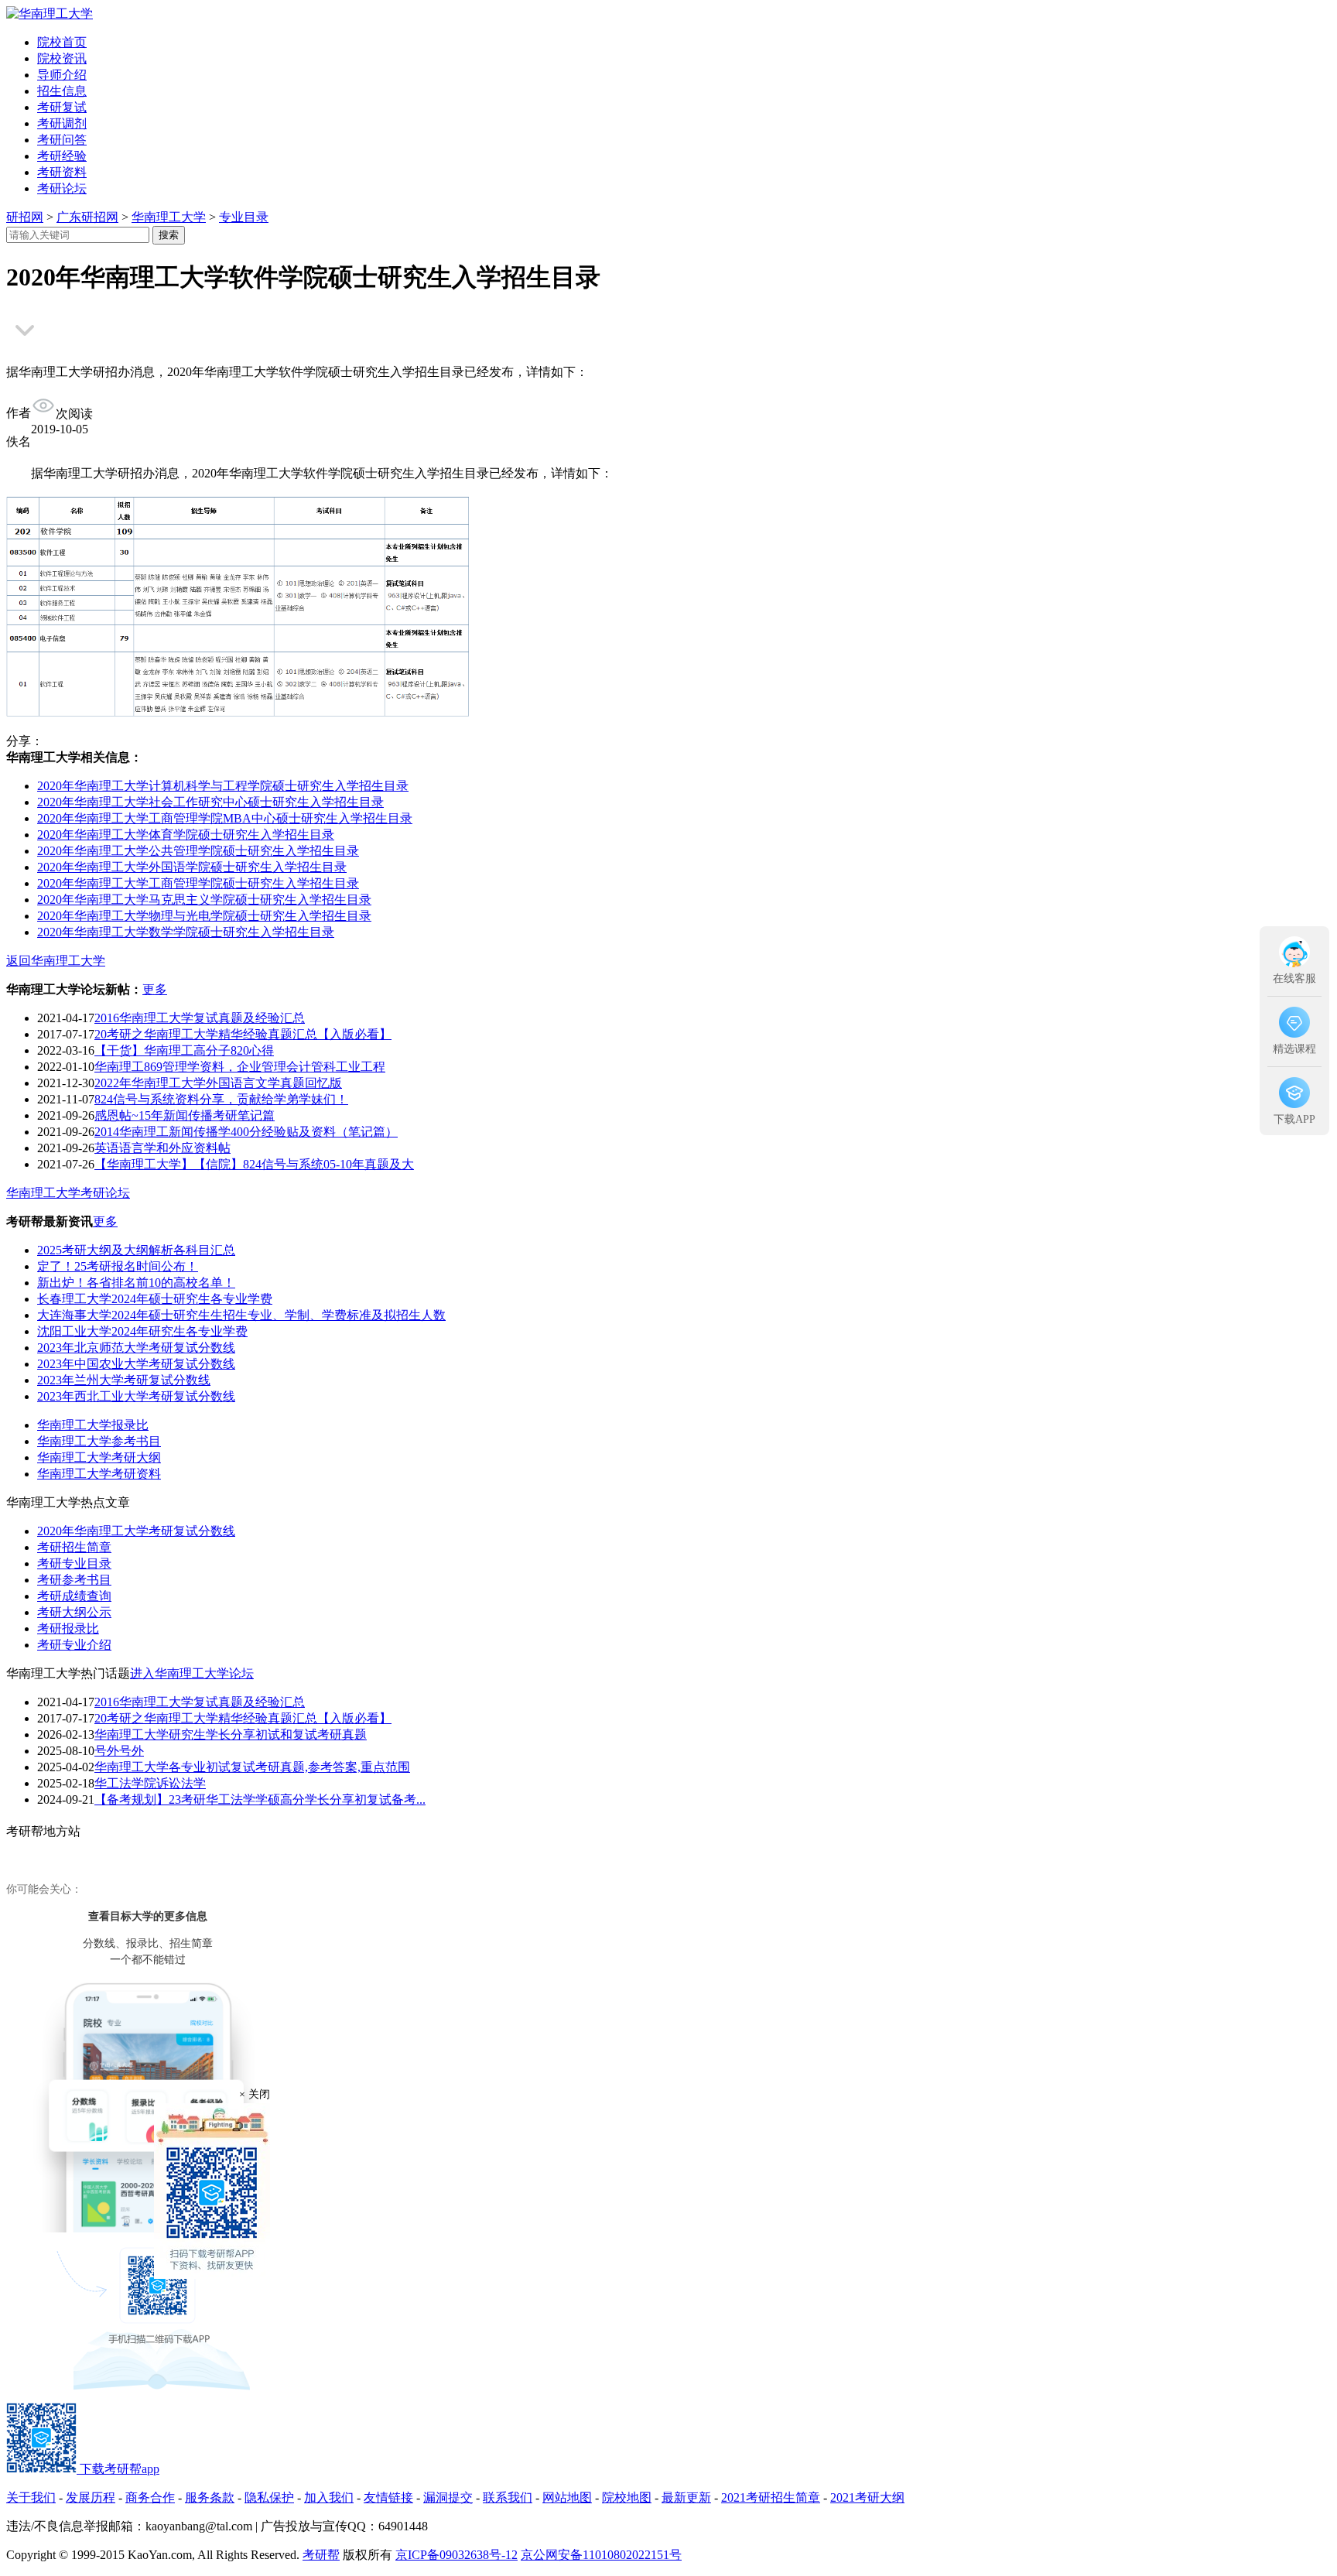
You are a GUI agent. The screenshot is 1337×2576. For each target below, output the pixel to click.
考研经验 (62, 156)
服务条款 (210, 2497)
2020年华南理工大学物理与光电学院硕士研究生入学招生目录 (204, 916)
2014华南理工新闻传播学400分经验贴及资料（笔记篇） (246, 1132)
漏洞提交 (448, 2497)
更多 (155, 989)
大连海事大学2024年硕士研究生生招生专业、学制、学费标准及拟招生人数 (241, 1315)
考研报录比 (68, 1628)
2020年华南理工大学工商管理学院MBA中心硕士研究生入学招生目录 (225, 818)
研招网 (25, 217)
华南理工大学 (169, 217)
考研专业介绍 (74, 1645)
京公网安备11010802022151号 (601, 2555)
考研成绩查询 (74, 1596)
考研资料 (62, 172)
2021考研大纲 (867, 2497)
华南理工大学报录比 (93, 1425)
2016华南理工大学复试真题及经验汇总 (200, 1018)
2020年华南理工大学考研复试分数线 (136, 1531)
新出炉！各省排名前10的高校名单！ (136, 1283)
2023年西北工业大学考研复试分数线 (136, 1396)
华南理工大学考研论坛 (68, 1193)
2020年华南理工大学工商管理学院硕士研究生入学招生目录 (198, 883)
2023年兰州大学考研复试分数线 (124, 1380)
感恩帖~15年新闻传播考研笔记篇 (185, 1115)
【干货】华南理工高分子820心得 (184, 1050)
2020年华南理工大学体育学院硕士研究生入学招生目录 (186, 835)
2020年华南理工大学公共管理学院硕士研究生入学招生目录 (198, 851)
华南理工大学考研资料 (99, 1474)
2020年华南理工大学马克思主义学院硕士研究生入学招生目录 (204, 900)
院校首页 (62, 42)
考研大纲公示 (74, 1612)
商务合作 (150, 2497)
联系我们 (508, 2497)
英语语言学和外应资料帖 (162, 1148)
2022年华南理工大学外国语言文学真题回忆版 (218, 1083)
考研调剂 (62, 123)
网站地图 (567, 2497)
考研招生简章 (74, 1547)
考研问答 (62, 140)
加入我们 (329, 2497)
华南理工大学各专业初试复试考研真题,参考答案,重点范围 (252, 1767)
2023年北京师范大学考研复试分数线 (136, 1348)
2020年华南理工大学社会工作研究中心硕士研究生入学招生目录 (210, 802)
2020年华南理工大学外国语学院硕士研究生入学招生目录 (192, 867)
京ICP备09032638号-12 (456, 2555)
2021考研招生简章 (771, 2497)
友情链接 (388, 2497)
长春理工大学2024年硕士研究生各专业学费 (155, 1299)
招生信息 (62, 91)
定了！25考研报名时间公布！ (118, 1266)
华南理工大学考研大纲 (99, 1457)
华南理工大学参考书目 (99, 1441)
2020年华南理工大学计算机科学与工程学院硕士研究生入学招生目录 (223, 786)
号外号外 (119, 1751)
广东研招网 (87, 217)
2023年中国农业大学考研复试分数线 (136, 1364)
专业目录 (244, 217)
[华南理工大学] (50, 14)
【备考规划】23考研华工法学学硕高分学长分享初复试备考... (260, 1799)
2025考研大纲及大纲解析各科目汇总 (136, 1250)
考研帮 (321, 2555)
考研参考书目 (74, 1580)
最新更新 (686, 2497)
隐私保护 (269, 2497)
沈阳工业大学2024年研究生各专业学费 (142, 1331)
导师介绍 (62, 75)
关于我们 (31, 2497)
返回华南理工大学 (56, 961)
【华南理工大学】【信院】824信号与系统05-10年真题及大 (254, 1164)
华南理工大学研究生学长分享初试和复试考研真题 (231, 1734)
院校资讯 (62, 58)
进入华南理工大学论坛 (192, 1673)
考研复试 (62, 107)
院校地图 (627, 2497)
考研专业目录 (74, 1563)
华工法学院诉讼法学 (150, 1783)
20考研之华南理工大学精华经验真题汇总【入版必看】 (243, 1034)
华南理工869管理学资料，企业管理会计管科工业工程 (240, 1067)
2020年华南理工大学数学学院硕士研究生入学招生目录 (186, 932)
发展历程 (91, 2497)
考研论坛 (62, 188)
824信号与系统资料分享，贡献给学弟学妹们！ (221, 1099)
